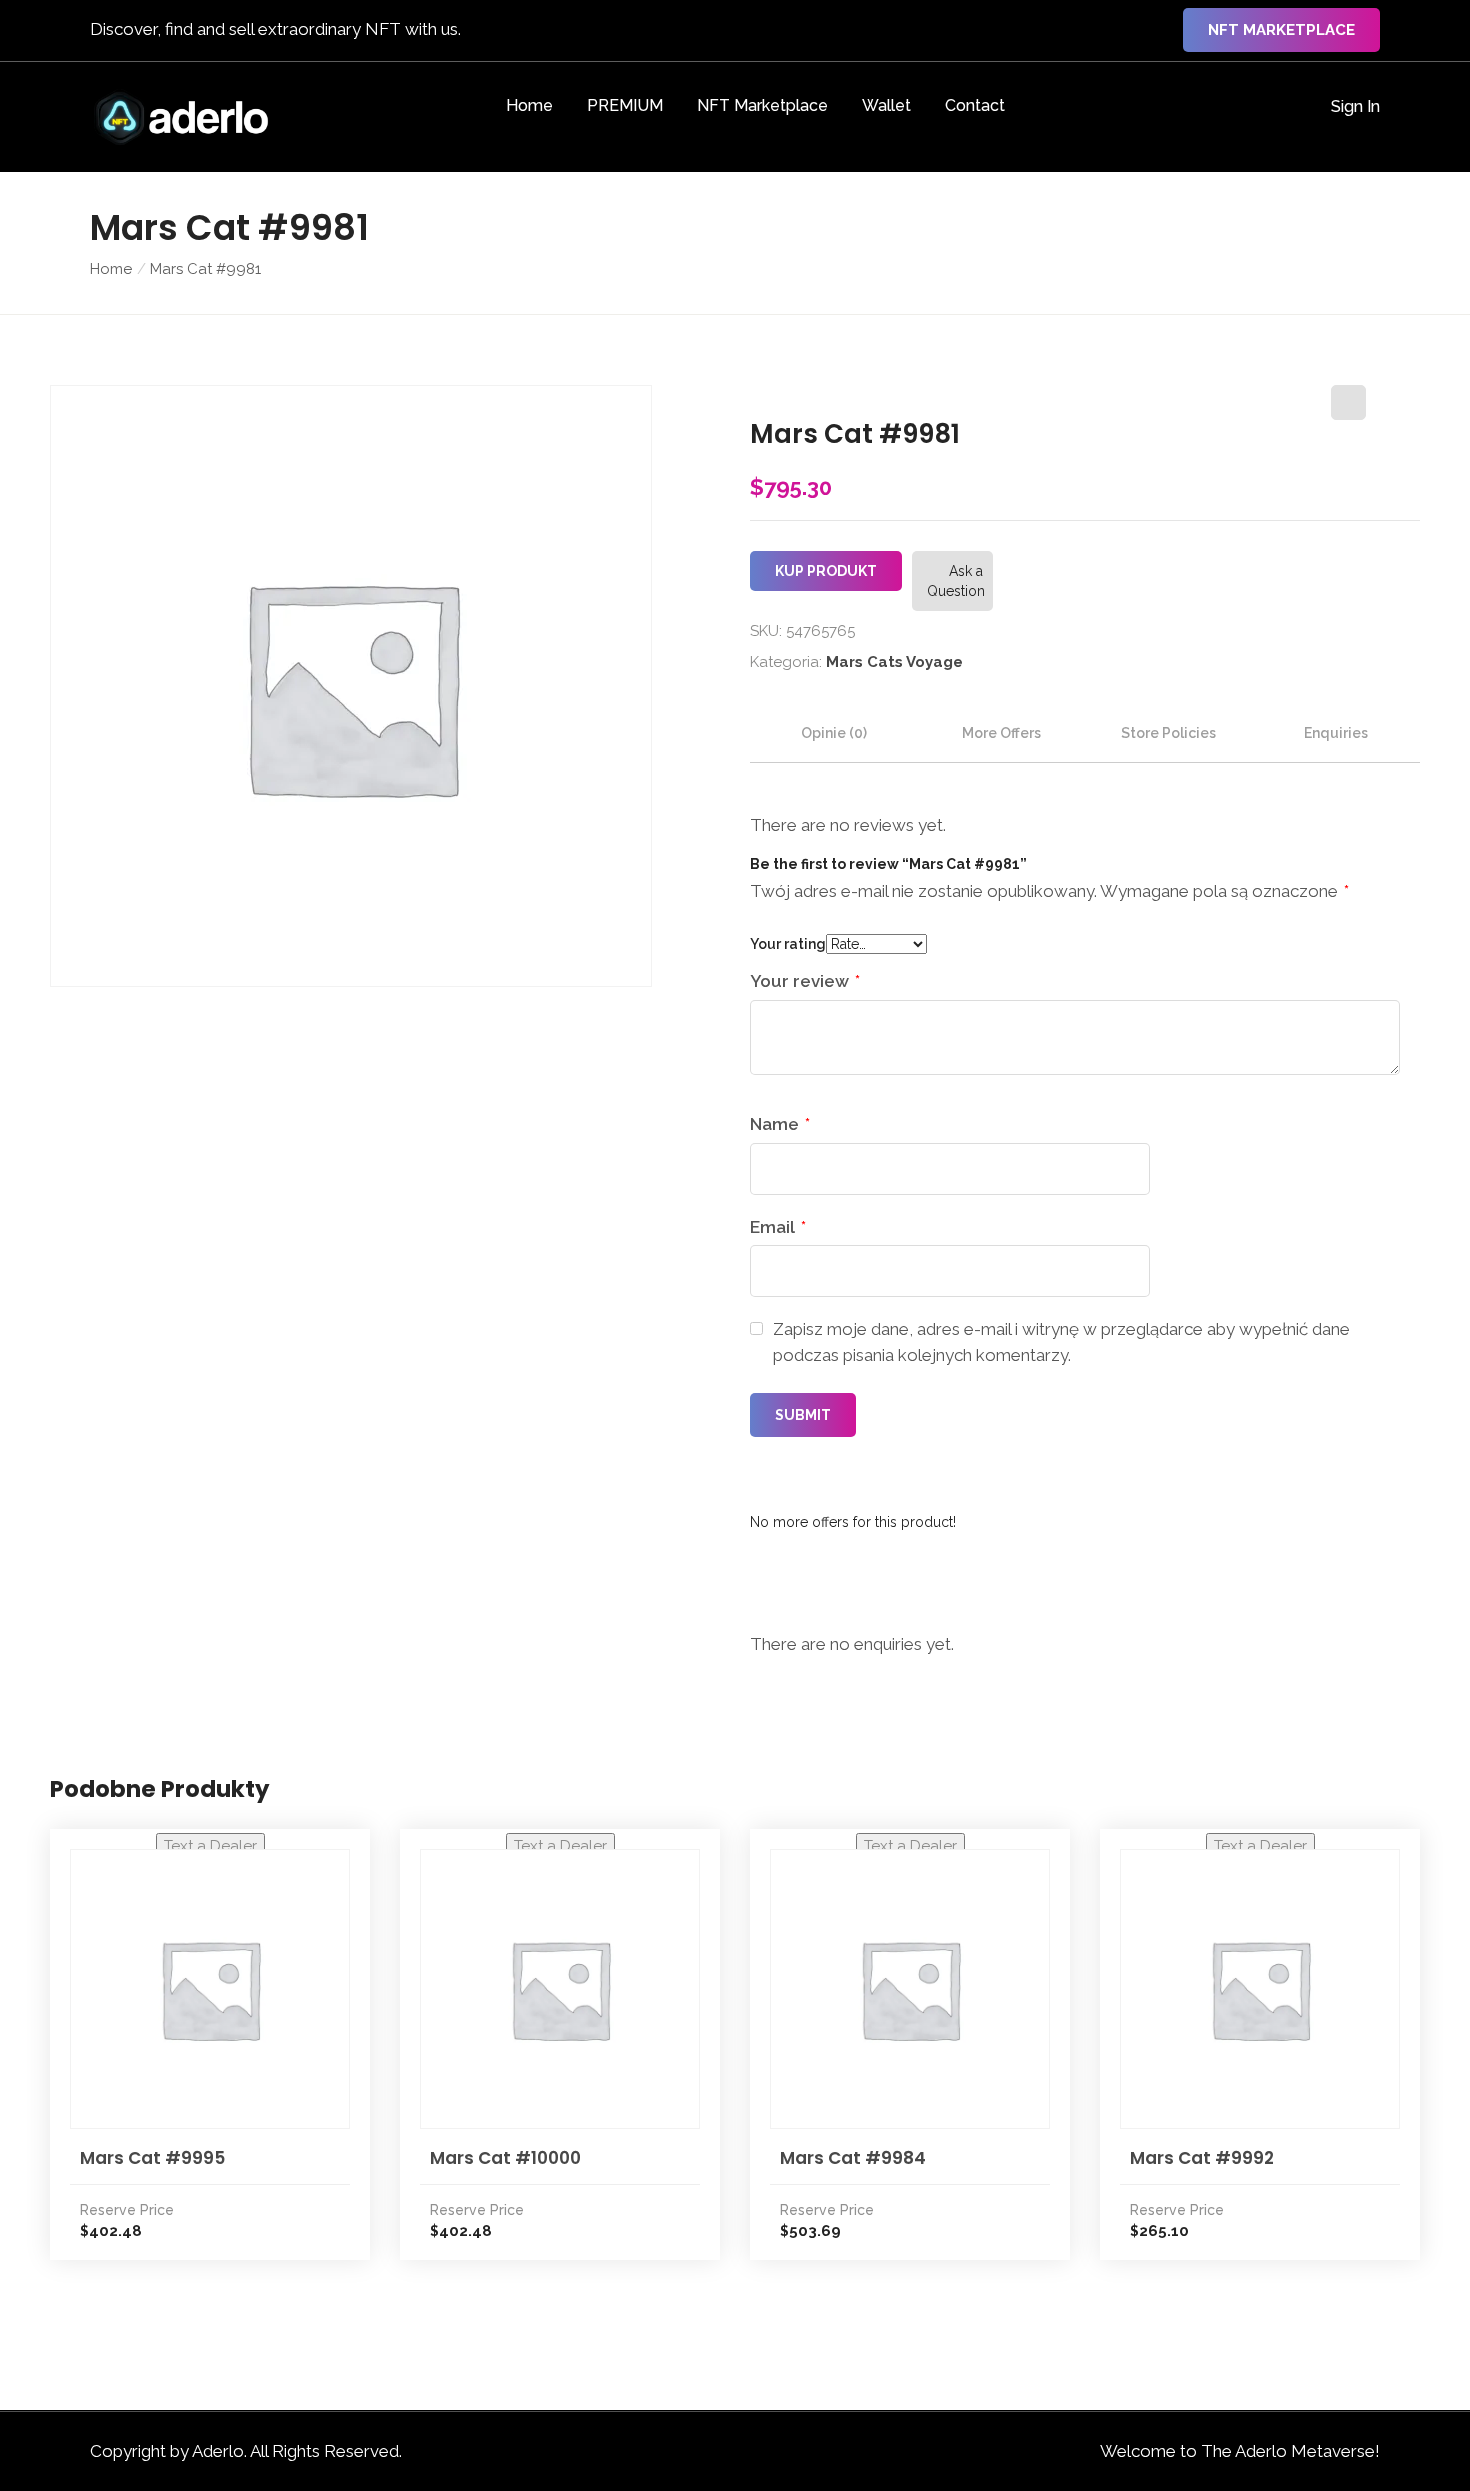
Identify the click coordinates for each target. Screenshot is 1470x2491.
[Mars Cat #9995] (210, 1989)
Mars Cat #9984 (853, 2158)
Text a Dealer (210, 1846)
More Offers (1001, 733)
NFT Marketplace (1281, 30)
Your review (805, 981)
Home (529, 105)
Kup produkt (826, 571)
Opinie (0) (834, 733)
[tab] (834, 733)
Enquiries (1336, 733)
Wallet (886, 105)
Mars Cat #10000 (505, 2158)
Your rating (788, 944)
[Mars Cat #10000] (560, 1989)
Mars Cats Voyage (894, 662)
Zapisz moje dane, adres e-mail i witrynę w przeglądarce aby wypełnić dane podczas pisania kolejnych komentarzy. (1061, 1342)
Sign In (1355, 106)
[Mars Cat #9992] (1260, 1989)
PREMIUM (625, 105)
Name (780, 1124)
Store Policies (1168, 733)
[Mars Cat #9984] (910, 1989)
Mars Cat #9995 (152, 2158)
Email (778, 1227)
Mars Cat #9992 (1202, 2158)
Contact (975, 105)
